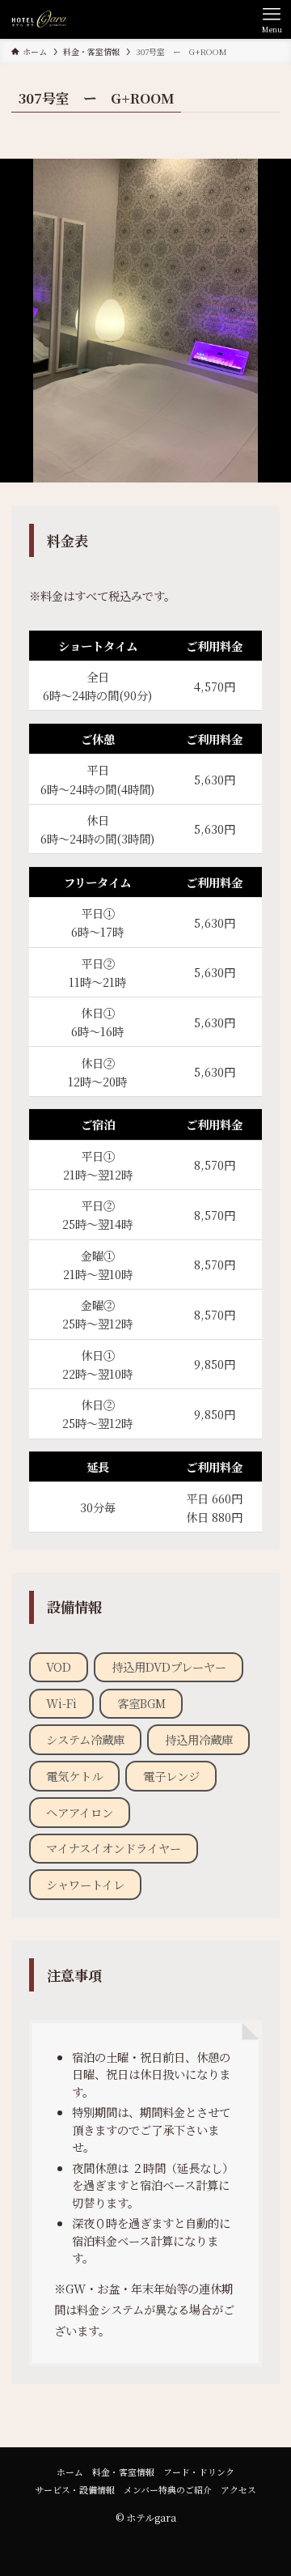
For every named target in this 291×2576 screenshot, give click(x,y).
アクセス (238, 2490)
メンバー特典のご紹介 (168, 2490)
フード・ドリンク (199, 2472)
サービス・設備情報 (75, 2490)
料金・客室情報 (123, 2472)
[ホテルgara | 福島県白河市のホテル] (40, 19)
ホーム (70, 2472)
